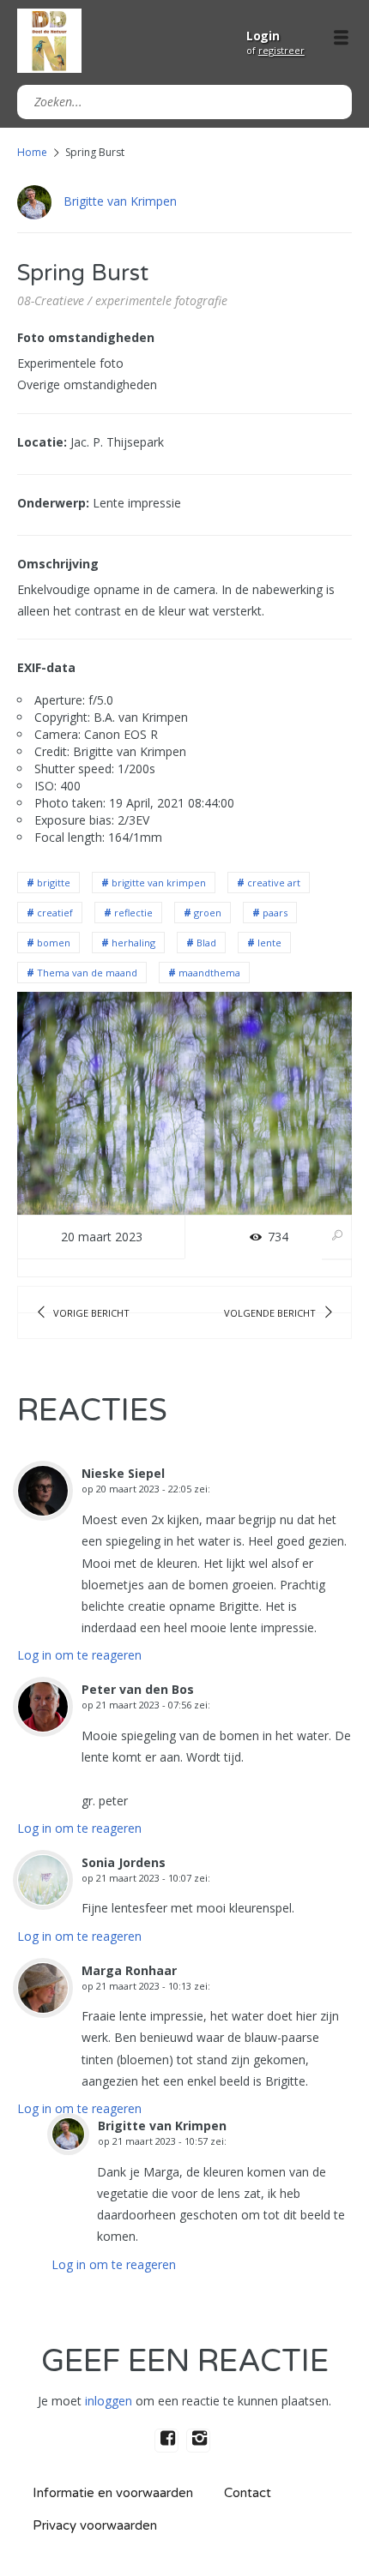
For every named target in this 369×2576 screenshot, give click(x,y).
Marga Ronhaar (129, 1970)
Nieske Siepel (123, 1473)
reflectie (133, 913)
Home (32, 152)
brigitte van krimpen (159, 883)
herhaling (133, 943)
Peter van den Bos (138, 1689)
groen (208, 913)
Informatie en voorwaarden (113, 2493)
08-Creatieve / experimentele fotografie (122, 300)
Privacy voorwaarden (95, 2525)
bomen (54, 943)
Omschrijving (58, 564)
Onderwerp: (53, 503)
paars (275, 913)
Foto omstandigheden (86, 337)
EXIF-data (46, 667)
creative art (274, 883)
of (275, 50)
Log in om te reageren (79, 1655)
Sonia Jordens (124, 1862)
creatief (55, 913)
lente (269, 943)
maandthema (209, 973)
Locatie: (42, 442)
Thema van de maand (87, 973)
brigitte (54, 883)
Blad (206, 943)
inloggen (109, 2401)
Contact (248, 2493)
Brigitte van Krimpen (120, 201)
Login (263, 36)
